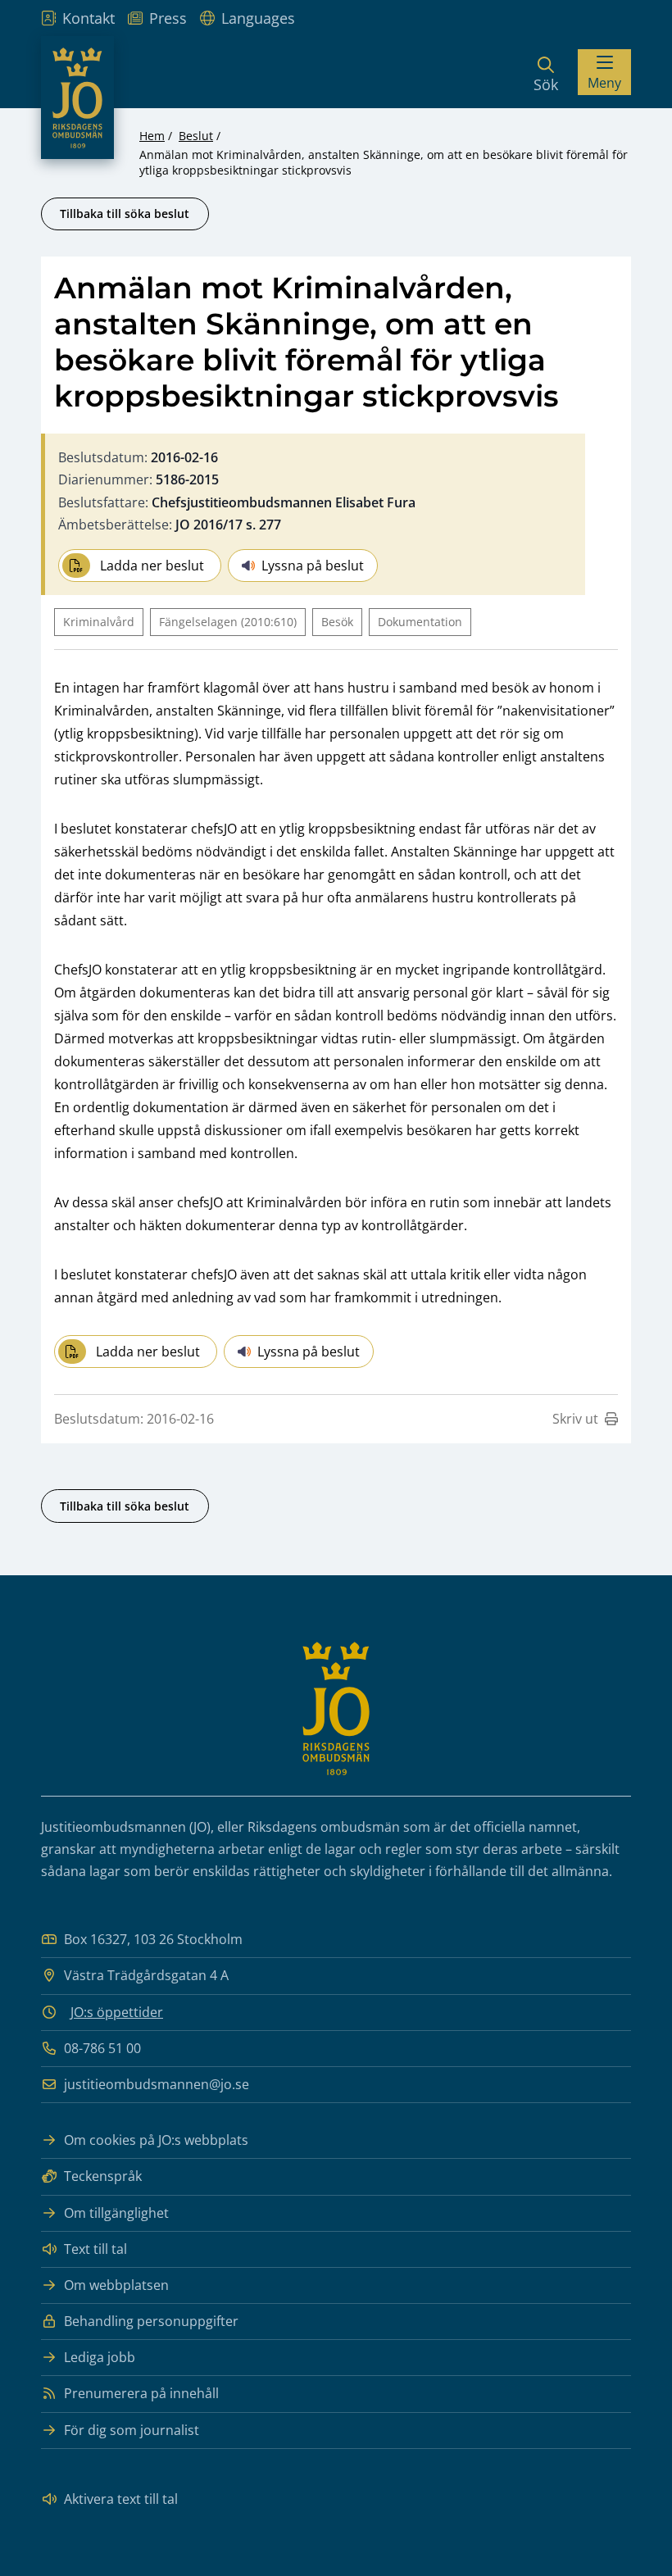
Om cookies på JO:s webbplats (156, 2140)
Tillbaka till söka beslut (125, 214)
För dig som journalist (132, 2430)
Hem (152, 136)
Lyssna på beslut (313, 566)
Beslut (196, 136)
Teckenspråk (103, 2176)
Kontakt (89, 18)
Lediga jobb (100, 2357)
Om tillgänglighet (116, 2213)
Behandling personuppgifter (151, 2321)
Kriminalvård (99, 622)
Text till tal (95, 2249)
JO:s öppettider (117, 2012)
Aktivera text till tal (121, 2499)
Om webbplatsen (116, 2285)
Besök (337, 622)
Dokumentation (420, 622)
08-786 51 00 (102, 2048)
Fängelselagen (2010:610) (228, 622)
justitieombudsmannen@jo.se (157, 2084)
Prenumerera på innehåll (141, 2393)
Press (168, 18)
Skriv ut (575, 1419)
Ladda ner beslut (152, 566)
